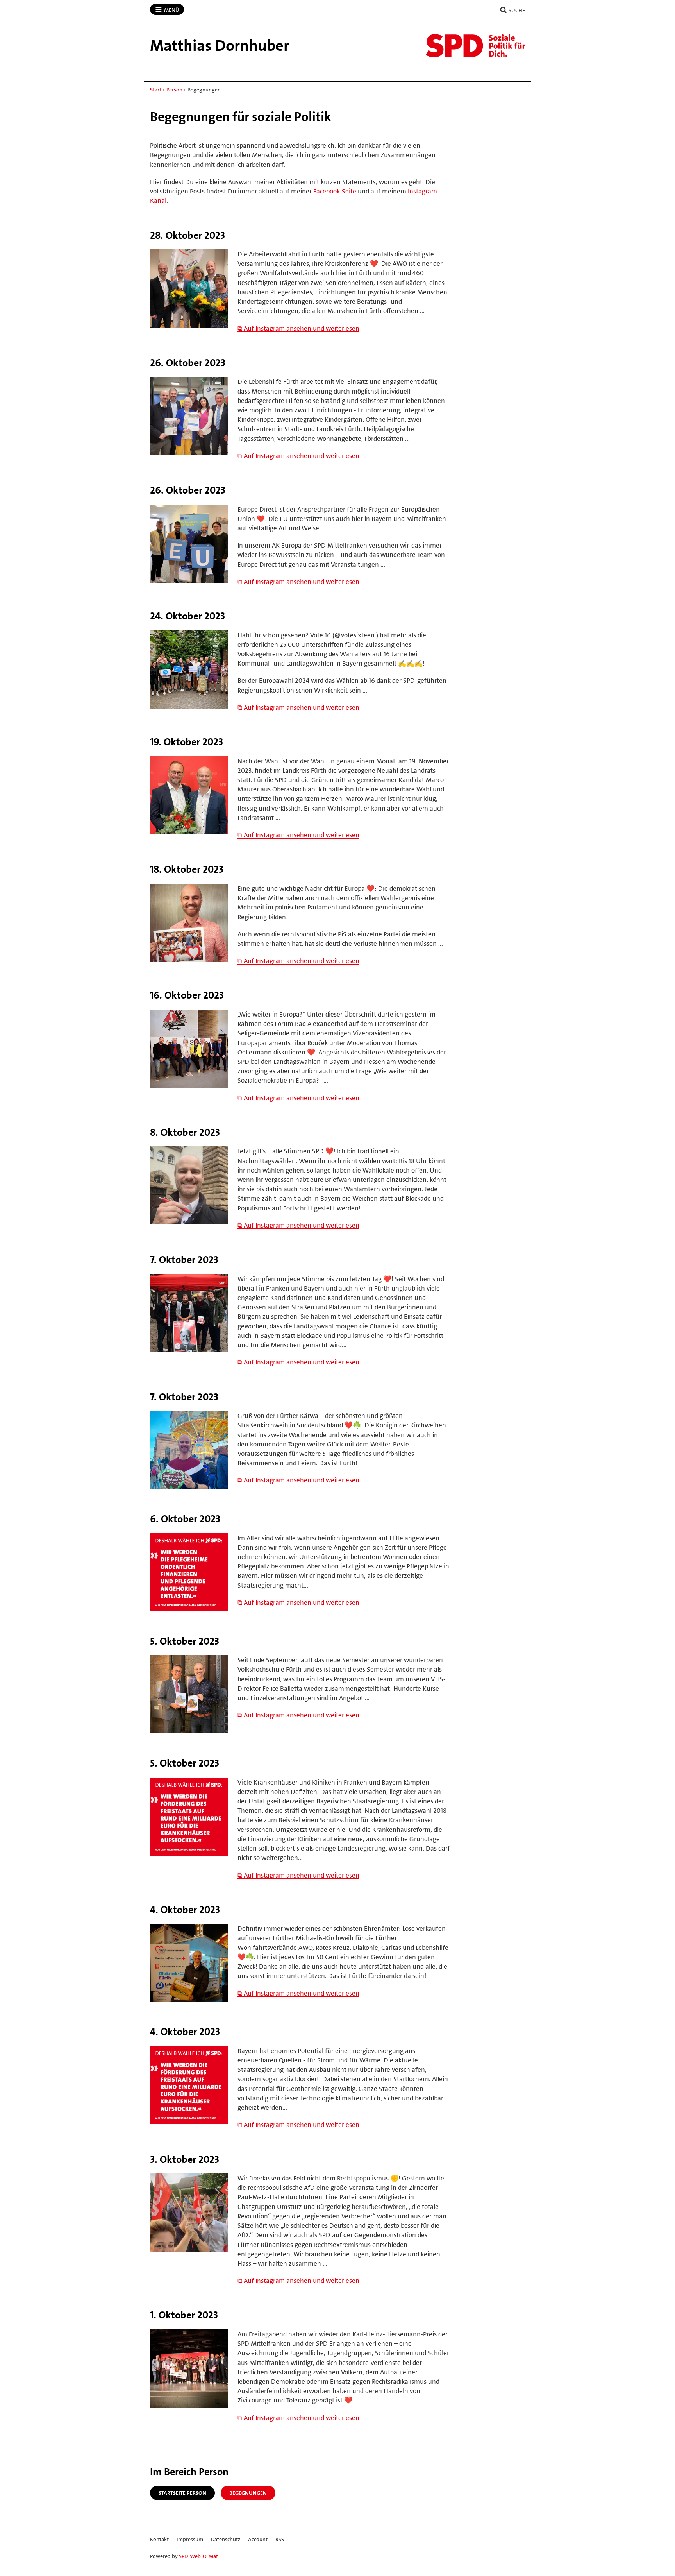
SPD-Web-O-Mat (198, 2556)
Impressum (190, 2539)
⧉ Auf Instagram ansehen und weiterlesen (298, 328)
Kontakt (159, 2539)
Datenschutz (226, 2539)
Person (174, 90)
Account (258, 2539)
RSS (280, 2539)
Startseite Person (182, 2493)
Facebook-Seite (335, 191)
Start (156, 90)
